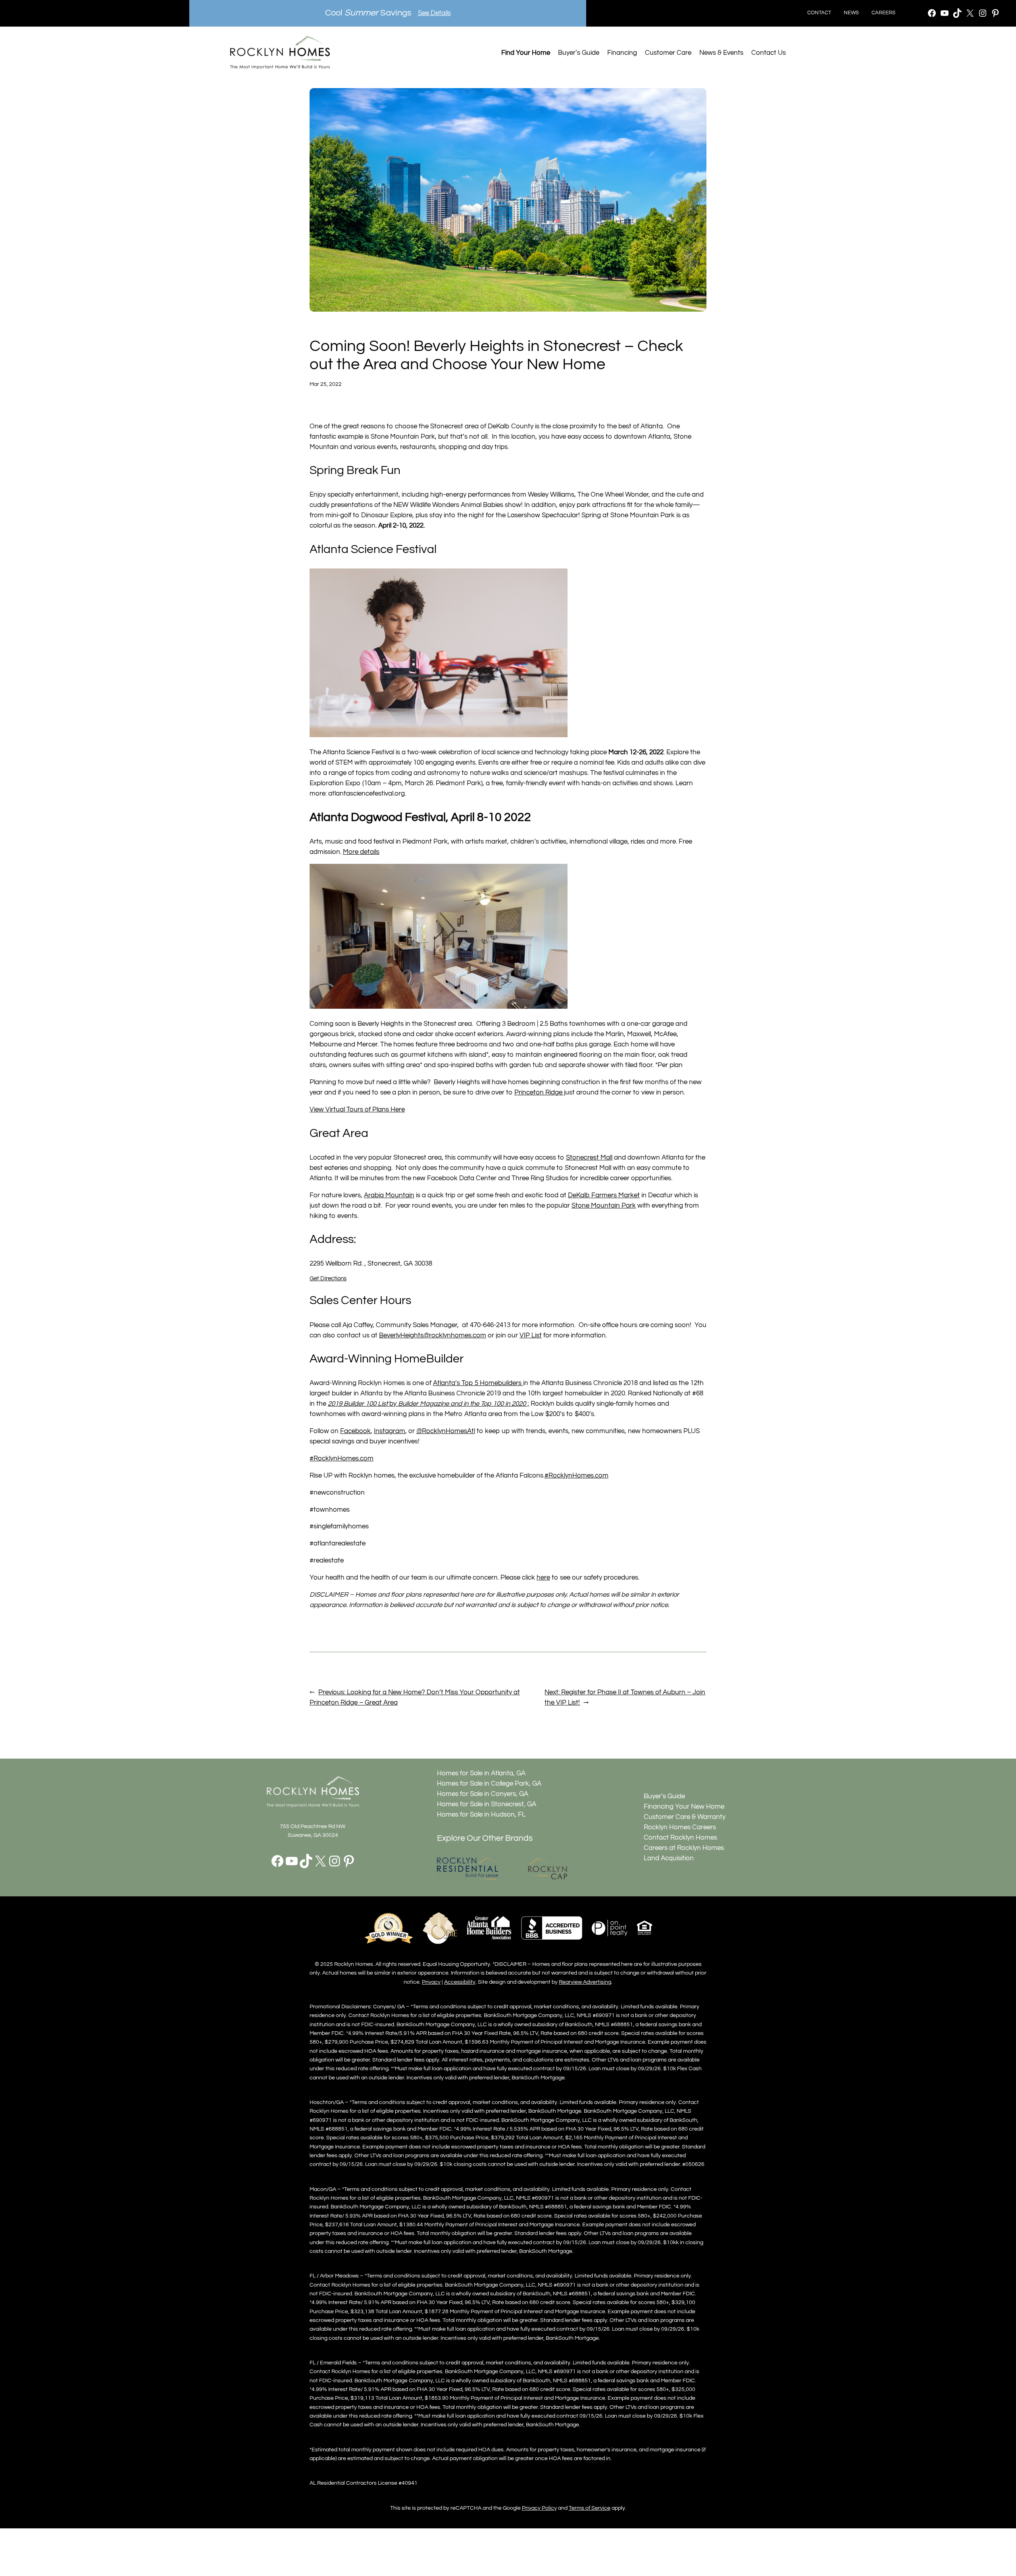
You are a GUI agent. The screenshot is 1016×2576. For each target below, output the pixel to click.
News (851, 13)
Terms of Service (590, 2508)
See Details (434, 13)
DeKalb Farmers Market (604, 1195)
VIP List (531, 1335)
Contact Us (769, 53)
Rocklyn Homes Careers (680, 1827)
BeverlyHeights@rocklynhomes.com (433, 1335)
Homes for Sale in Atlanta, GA (481, 1773)
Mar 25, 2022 (326, 384)
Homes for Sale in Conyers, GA (483, 1794)
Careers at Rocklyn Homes (684, 1848)
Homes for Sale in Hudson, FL (481, 1815)
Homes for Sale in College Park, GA (489, 1784)
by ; (428, 1404)
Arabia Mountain (389, 1195)
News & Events (721, 53)
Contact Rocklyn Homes (680, 1838)
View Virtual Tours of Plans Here (357, 1110)
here (543, 1578)
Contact (819, 13)
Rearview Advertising (585, 1982)
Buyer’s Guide (579, 53)
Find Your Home (526, 53)
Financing (622, 53)
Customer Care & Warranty (685, 1817)
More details (361, 852)
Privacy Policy (539, 2508)
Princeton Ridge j (540, 1092)
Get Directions (328, 1278)
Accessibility (460, 1982)
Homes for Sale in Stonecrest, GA (487, 1804)
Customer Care (668, 53)
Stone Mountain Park (604, 1206)
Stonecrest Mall (589, 1158)
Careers (883, 13)
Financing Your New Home (684, 1807)
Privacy (431, 1982)
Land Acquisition (669, 1858)
